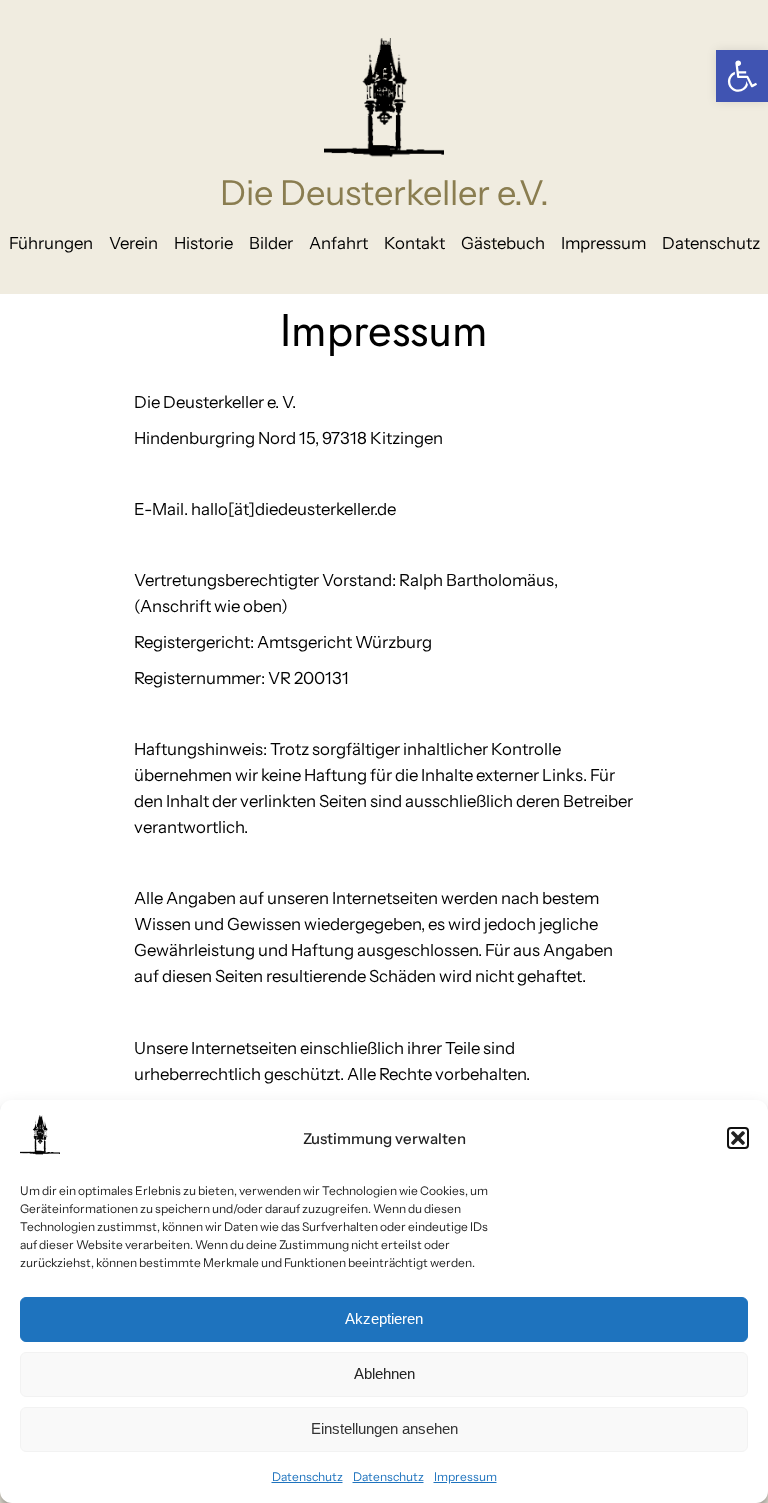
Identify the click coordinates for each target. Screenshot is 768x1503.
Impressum (465, 1476)
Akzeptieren (384, 1318)
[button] (742, 76)
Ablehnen (384, 1373)
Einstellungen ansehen (384, 1428)
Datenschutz (307, 1476)
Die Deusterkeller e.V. (384, 193)
